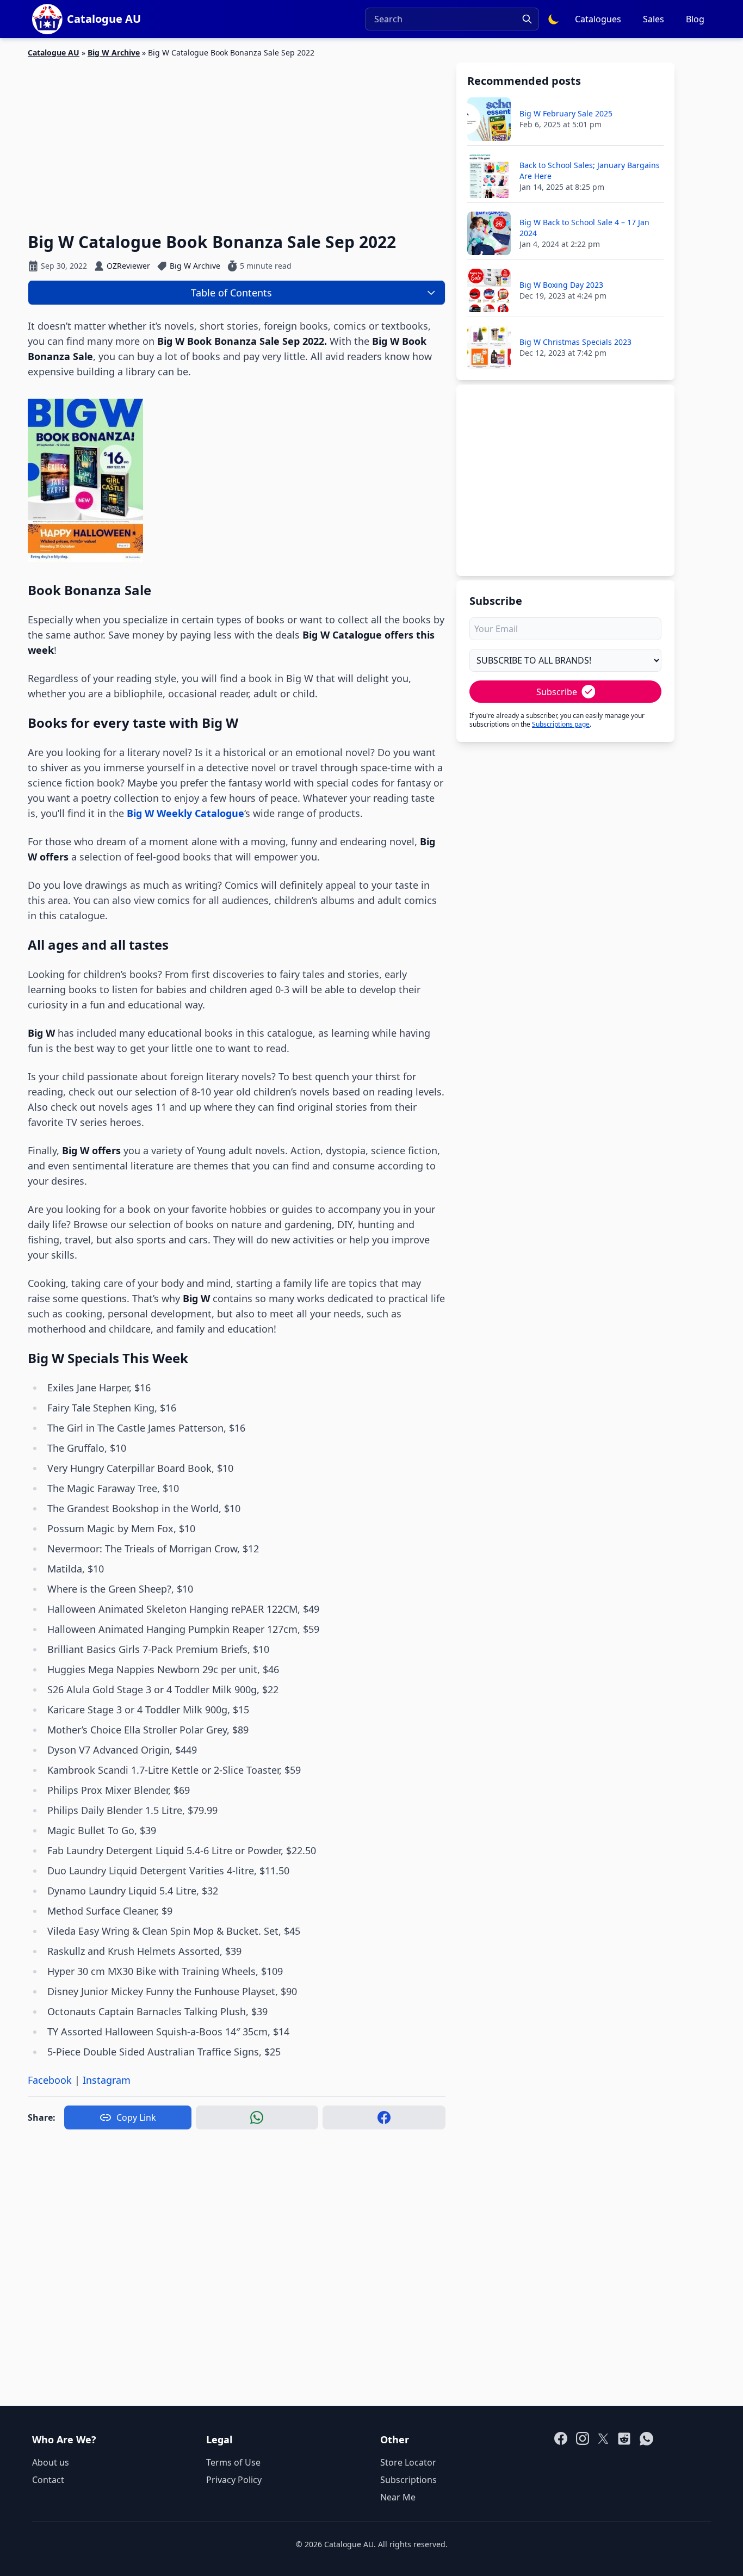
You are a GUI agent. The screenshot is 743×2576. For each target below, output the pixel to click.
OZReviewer (128, 266)
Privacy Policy (234, 2480)
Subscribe (557, 692)
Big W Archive (114, 52)
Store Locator (408, 2462)
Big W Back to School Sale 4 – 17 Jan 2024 (584, 228)
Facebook (50, 2080)
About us (51, 2462)
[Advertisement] (237, 139)
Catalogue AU (54, 52)
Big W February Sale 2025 (566, 113)
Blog (695, 19)
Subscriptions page (561, 724)
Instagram (107, 2080)
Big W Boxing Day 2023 (561, 285)
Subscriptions (408, 2480)
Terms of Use (233, 2462)
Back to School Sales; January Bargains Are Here (590, 171)
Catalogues (598, 19)
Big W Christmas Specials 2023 (575, 342)
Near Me (398, 2497)
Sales (654, 19)
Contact (48, 2480)
